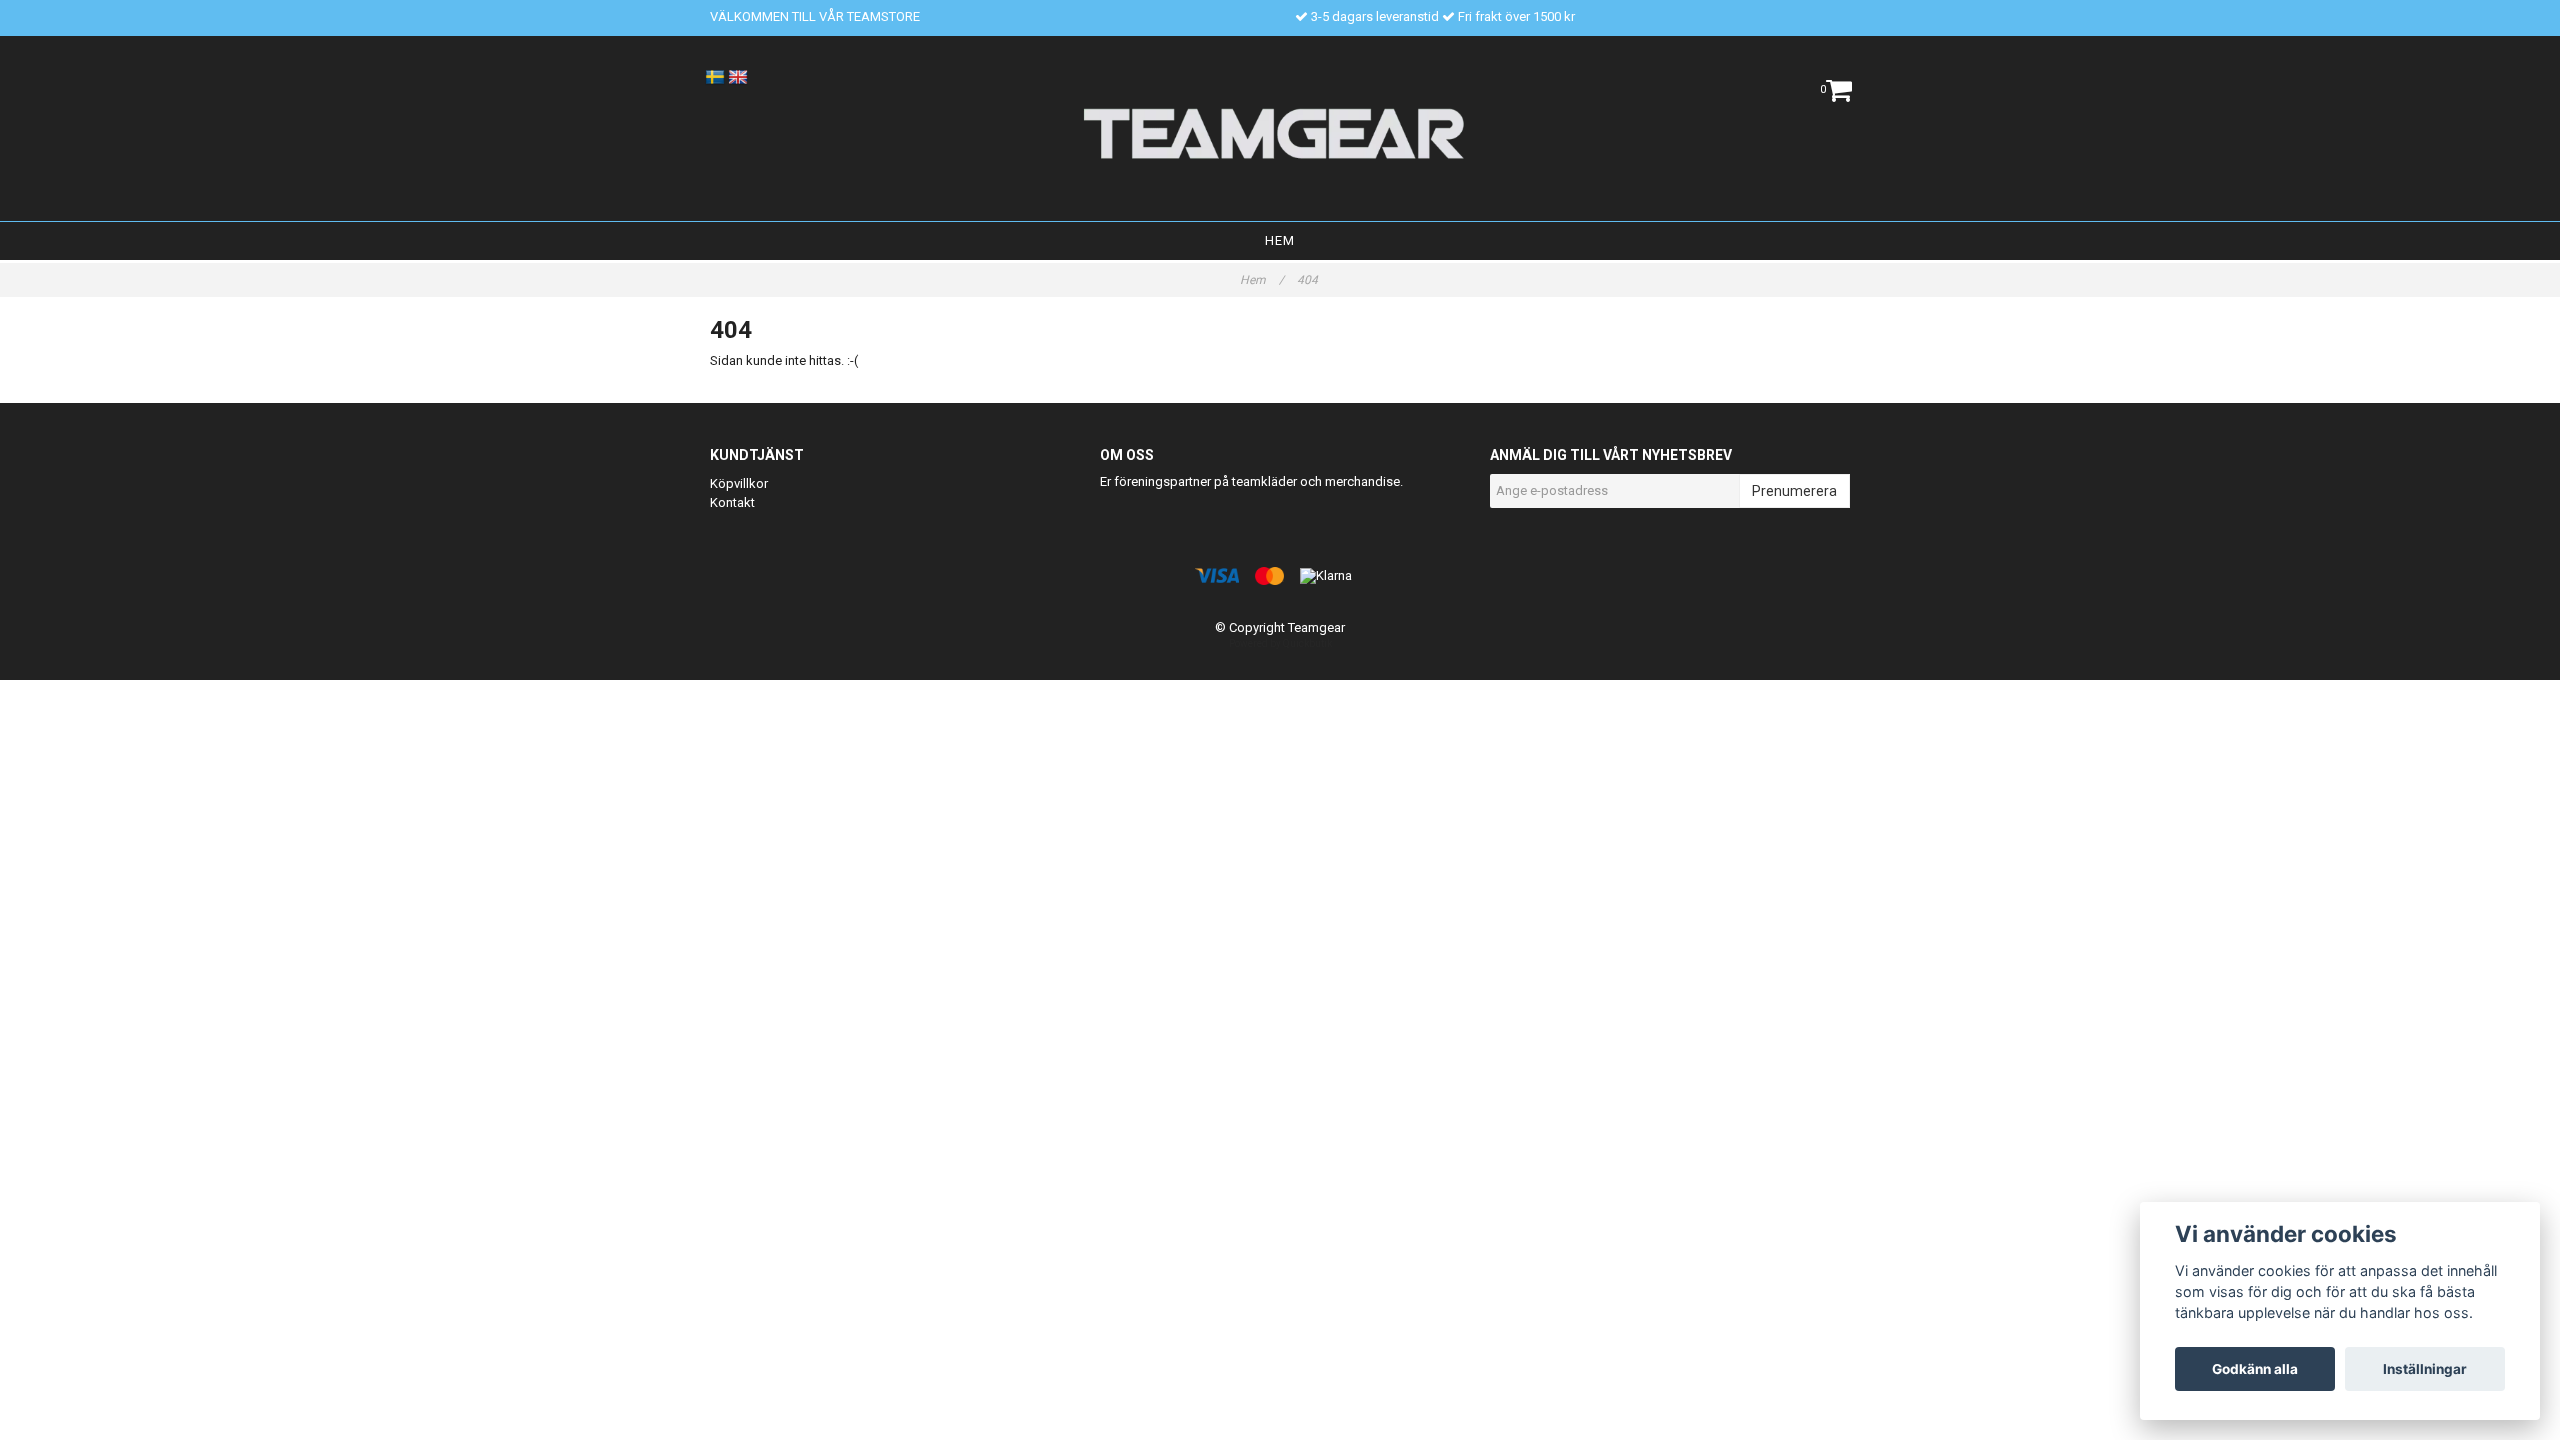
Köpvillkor (739, 483)
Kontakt (732, 502)
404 (1309, 280)
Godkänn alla (2255, 1369)
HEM (1280, 240)
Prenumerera (1794, 491)
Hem (1262, 280)
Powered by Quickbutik (1280, 643)
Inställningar (2425, 1369)
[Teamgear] (1280, 133)
